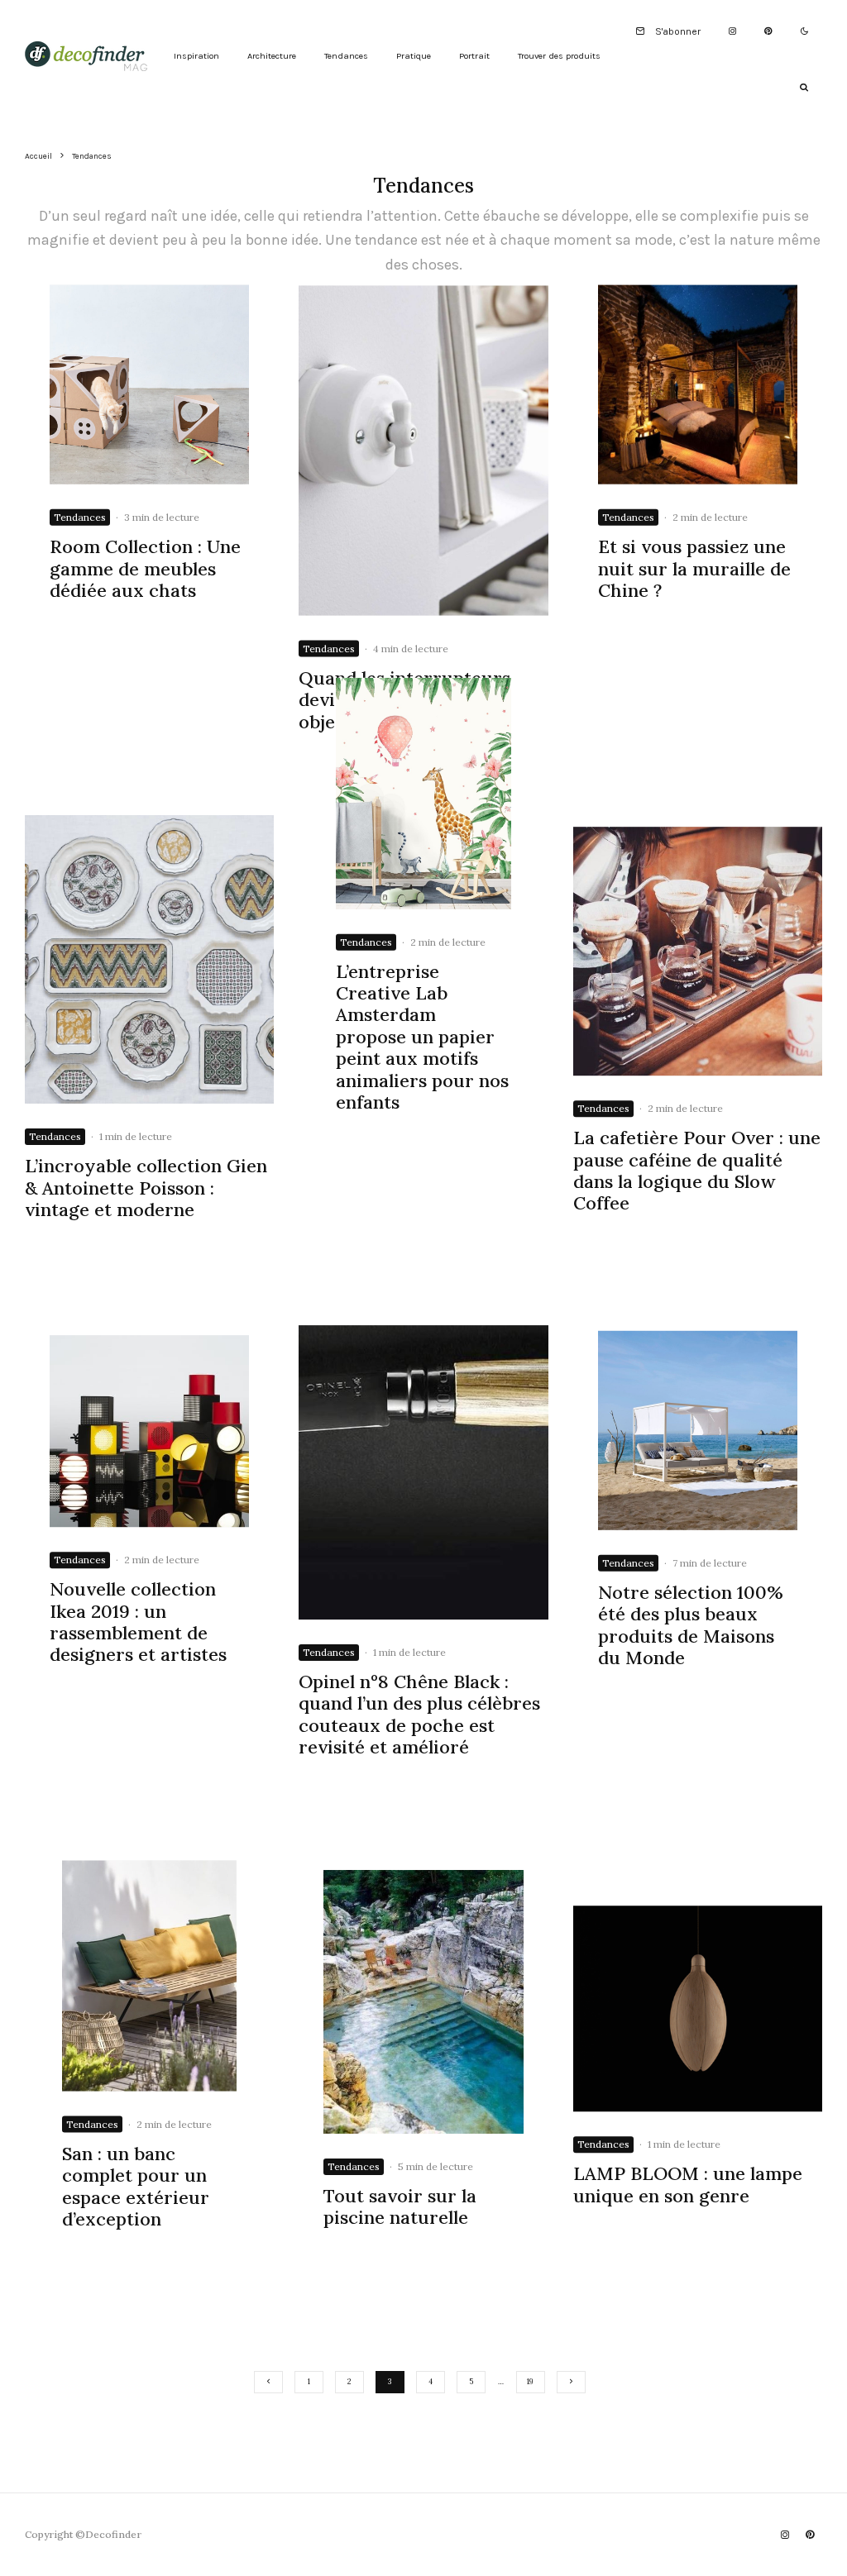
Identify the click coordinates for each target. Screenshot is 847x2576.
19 (530, 2381)
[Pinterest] (768, 32)
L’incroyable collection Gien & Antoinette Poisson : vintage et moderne (146, 1188)
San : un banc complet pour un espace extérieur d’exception (136, 2186)
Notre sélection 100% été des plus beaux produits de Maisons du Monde (691, 1625)
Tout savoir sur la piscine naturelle (400, 2207)
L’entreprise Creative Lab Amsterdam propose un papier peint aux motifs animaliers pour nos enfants (422, 1036)
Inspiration (196, 56)
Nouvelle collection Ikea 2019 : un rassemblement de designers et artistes (138, 1622)
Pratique (414, 56)
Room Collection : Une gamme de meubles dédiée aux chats (145, 568)
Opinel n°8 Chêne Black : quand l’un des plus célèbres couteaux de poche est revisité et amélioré (419, 1715)
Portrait (474, 56)
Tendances (346, 56)
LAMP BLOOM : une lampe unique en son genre (688, 2185)
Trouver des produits (559, 56)
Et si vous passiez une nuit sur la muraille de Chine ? (694, 568)
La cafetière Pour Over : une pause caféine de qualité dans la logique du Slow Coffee (697, 1171)
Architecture (272, 56)
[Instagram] (732, 32)
